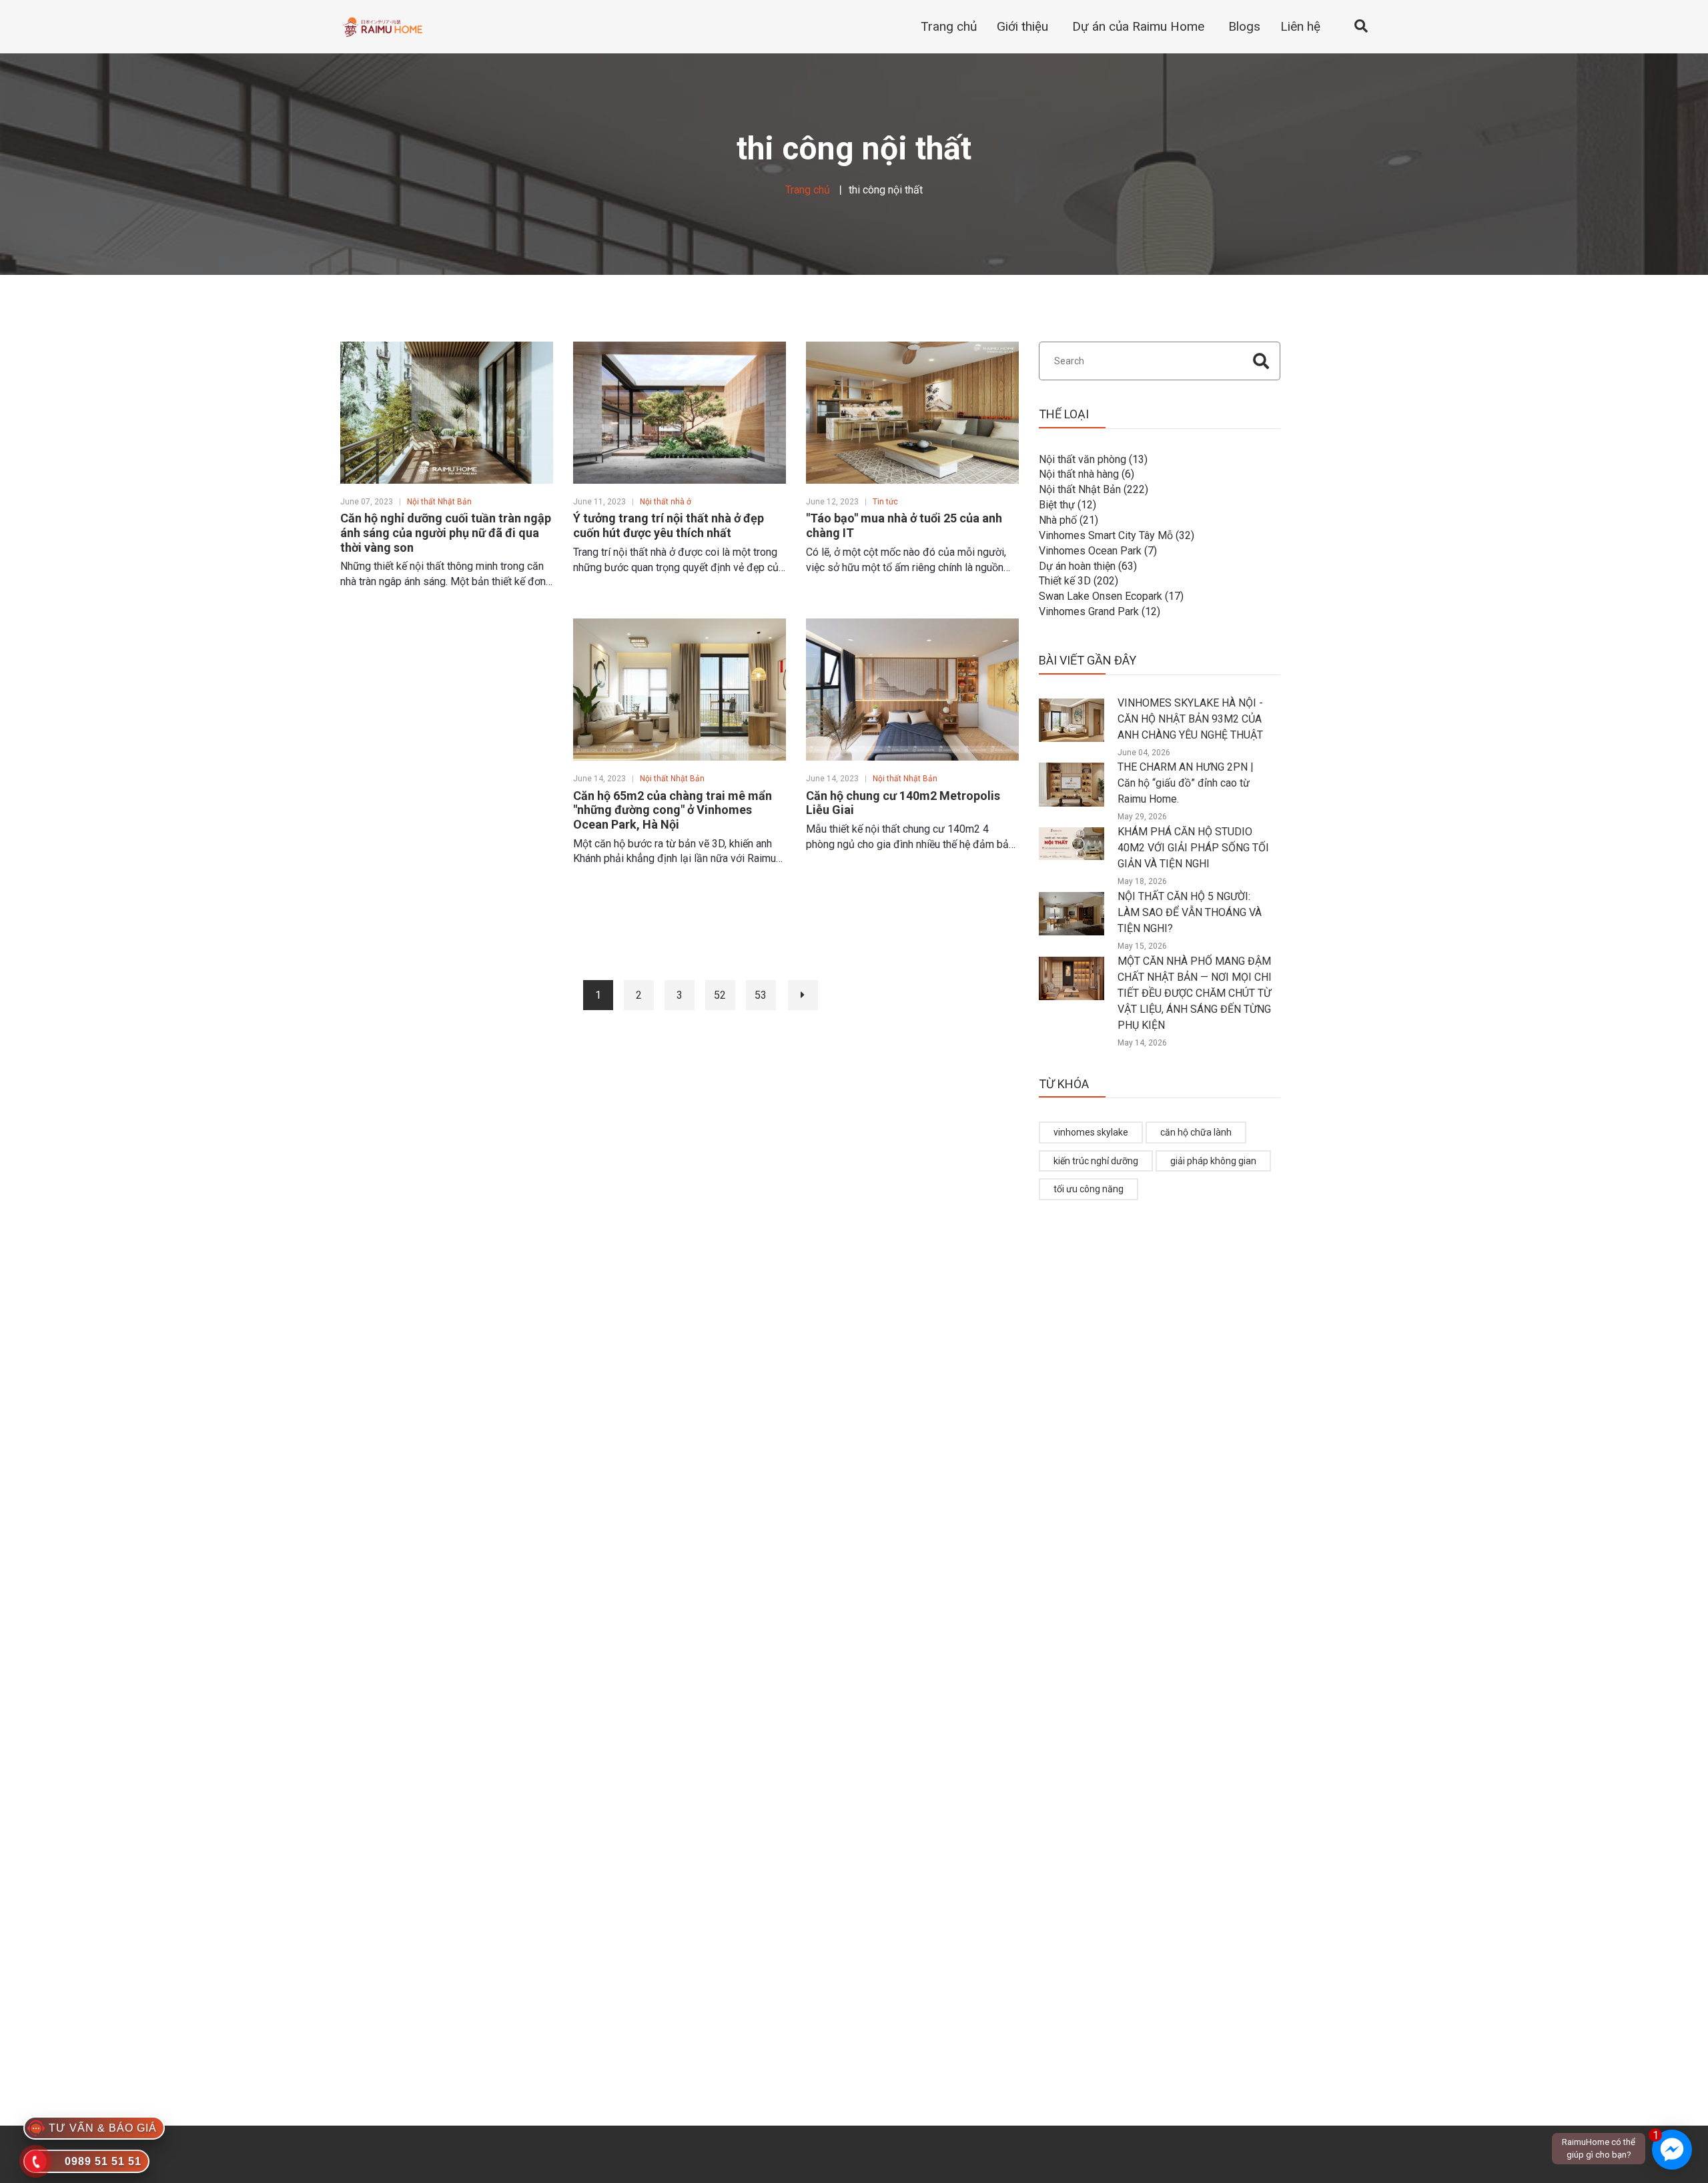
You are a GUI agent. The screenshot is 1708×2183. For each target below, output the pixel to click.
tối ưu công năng (1089, 1189)
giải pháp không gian (1213, 1161)
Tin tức (885, 502)
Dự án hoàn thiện (1077, 566)
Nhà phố (1058, 520)
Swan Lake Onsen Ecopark (1101, 596)
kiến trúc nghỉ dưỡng (1096, 1161)
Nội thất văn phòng (1083, 459)
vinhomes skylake (1091, 1132)
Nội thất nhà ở (666, 502)
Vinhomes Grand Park (1089, 611)
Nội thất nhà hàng (1079, 474)
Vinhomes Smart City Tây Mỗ (1106, 535)
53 (761, 995)
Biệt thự (1057, 505)
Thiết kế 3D (1065, 581)
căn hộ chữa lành (1196, 1132)
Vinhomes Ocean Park (1090, 551)
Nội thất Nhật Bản (439, 502)
